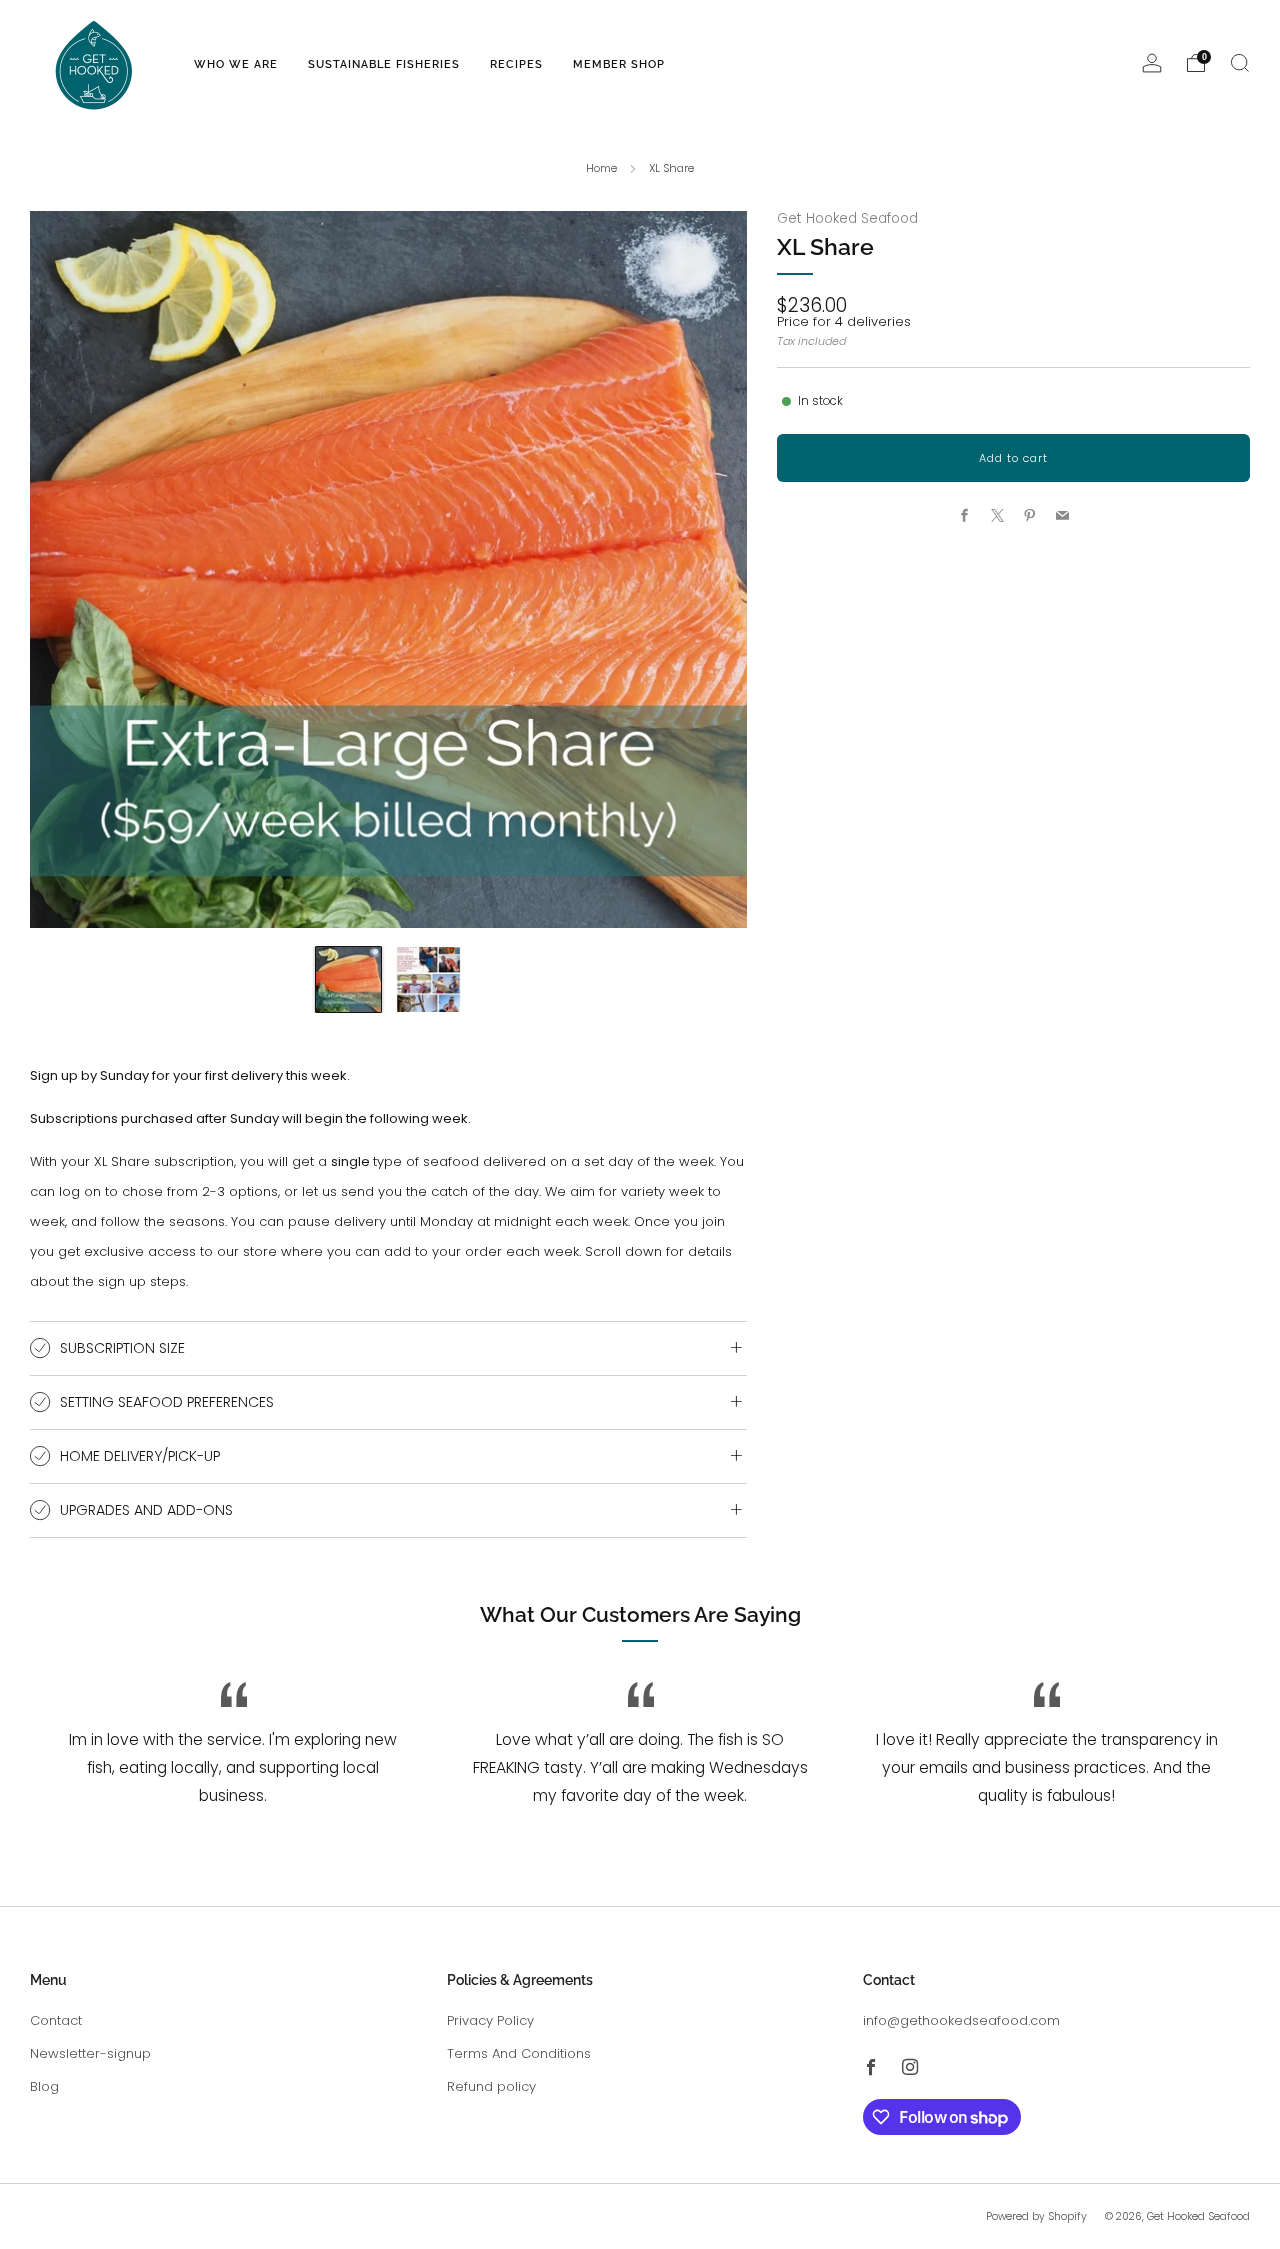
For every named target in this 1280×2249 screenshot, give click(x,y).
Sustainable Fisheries (384, 64)
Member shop (619, 64)
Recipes (516, 64)
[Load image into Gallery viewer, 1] (348, 979)
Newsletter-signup (90, 2053)
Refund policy (491, 2086)
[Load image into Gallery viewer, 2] (428, 979)
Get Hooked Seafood (847, 218)
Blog (44, 2086)
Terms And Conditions (519, 2053)
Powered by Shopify (1036, 2216)
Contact (56, 2020)
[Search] (1240, 63)
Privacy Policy (490, 2020)
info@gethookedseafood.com (961, 2020)
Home (601, 168)
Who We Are (236, 64)
